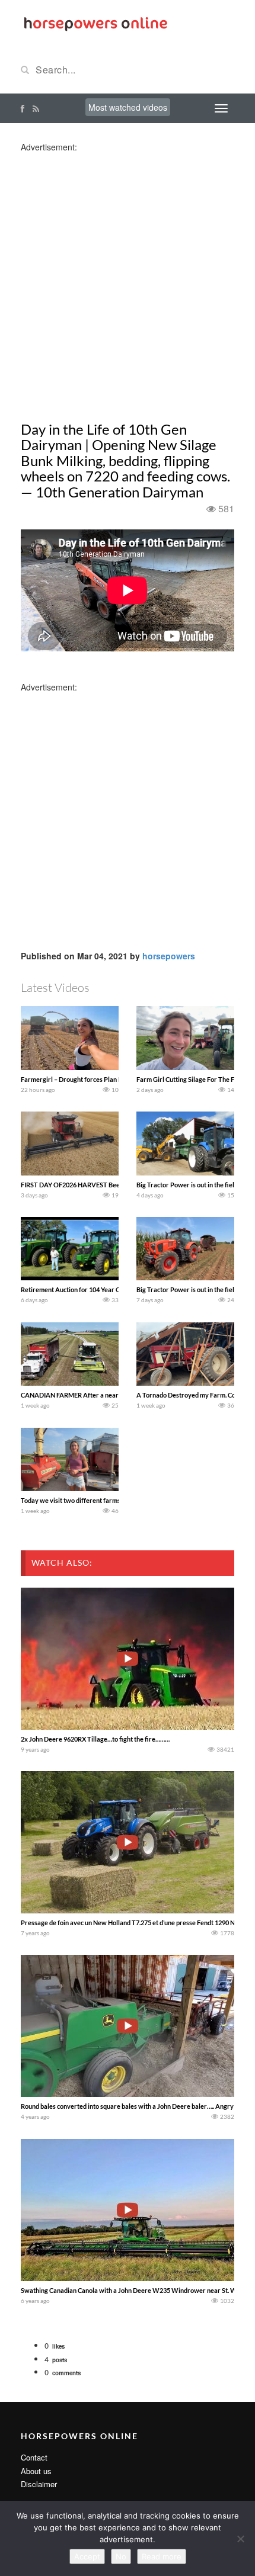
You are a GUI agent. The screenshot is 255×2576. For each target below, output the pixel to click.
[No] (240, 2539)
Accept (87, 2556)
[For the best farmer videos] (95, 23)
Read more (162, 2556)
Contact (34, 2457)
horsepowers (169, 956)
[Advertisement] (128, 280)
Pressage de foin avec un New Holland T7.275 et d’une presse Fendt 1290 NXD (132, 1923)
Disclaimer (39, 2484)
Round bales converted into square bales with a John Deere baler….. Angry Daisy (136, 2106)
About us (36, 2471)
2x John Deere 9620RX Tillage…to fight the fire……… (95, 1739)
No (121, 2556)
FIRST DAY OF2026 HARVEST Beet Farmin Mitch (91, 1185)
